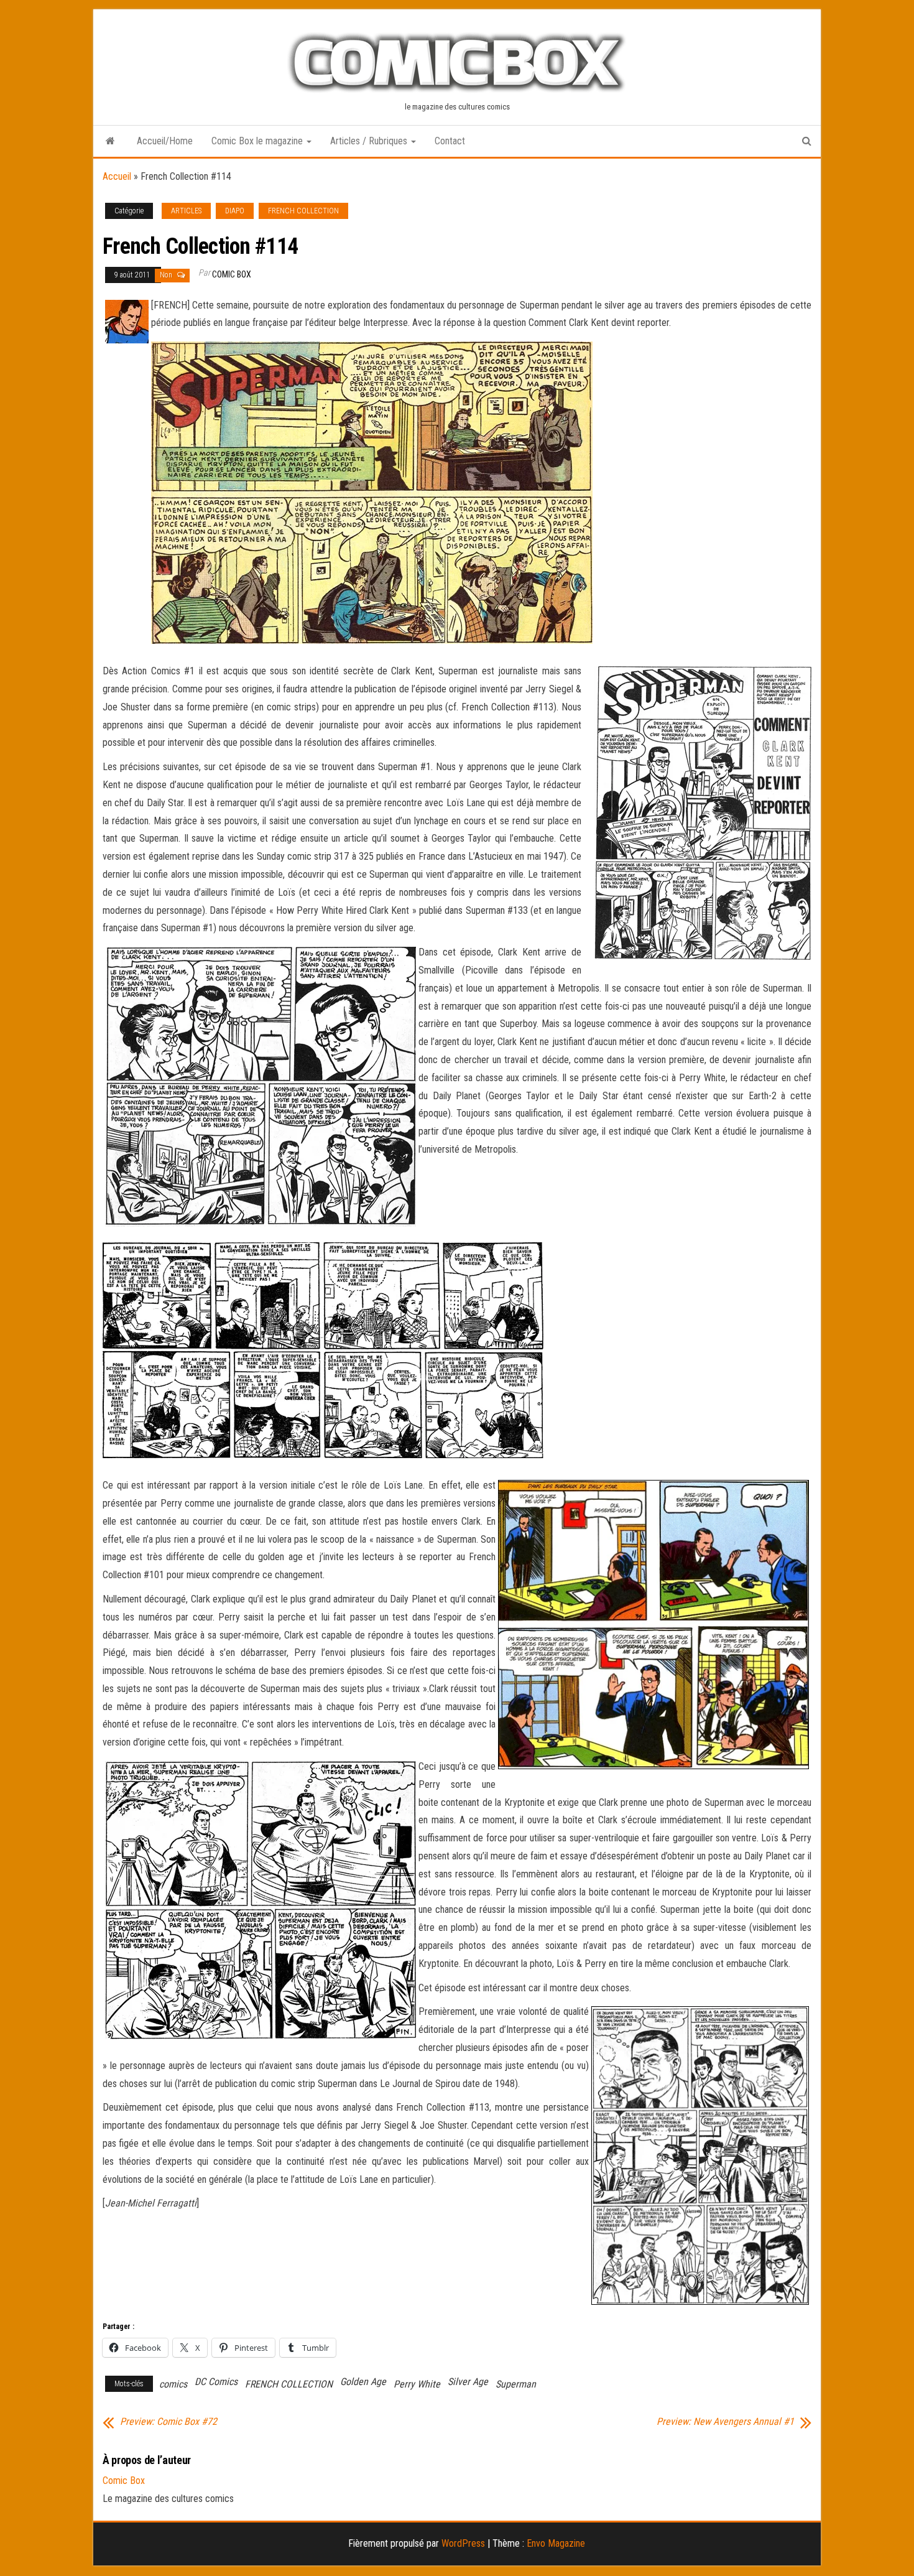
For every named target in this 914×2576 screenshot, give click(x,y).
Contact (450, 141)
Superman (516, 2384)
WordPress (463, 2543)
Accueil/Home (165, 141)
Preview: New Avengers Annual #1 (725, 2422)
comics (173, 2384)
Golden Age (363, 2382)
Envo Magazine (556, 2543)
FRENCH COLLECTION (303, 211)
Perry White (417, 2384)
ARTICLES (186, 211)
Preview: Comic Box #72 (168, 2422)
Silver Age (468, 2382)
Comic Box (232, 274)
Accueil (117, 176)
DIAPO (235, 211)
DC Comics (216, 2382)
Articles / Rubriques (370, 141)
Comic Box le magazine (258, 141)
